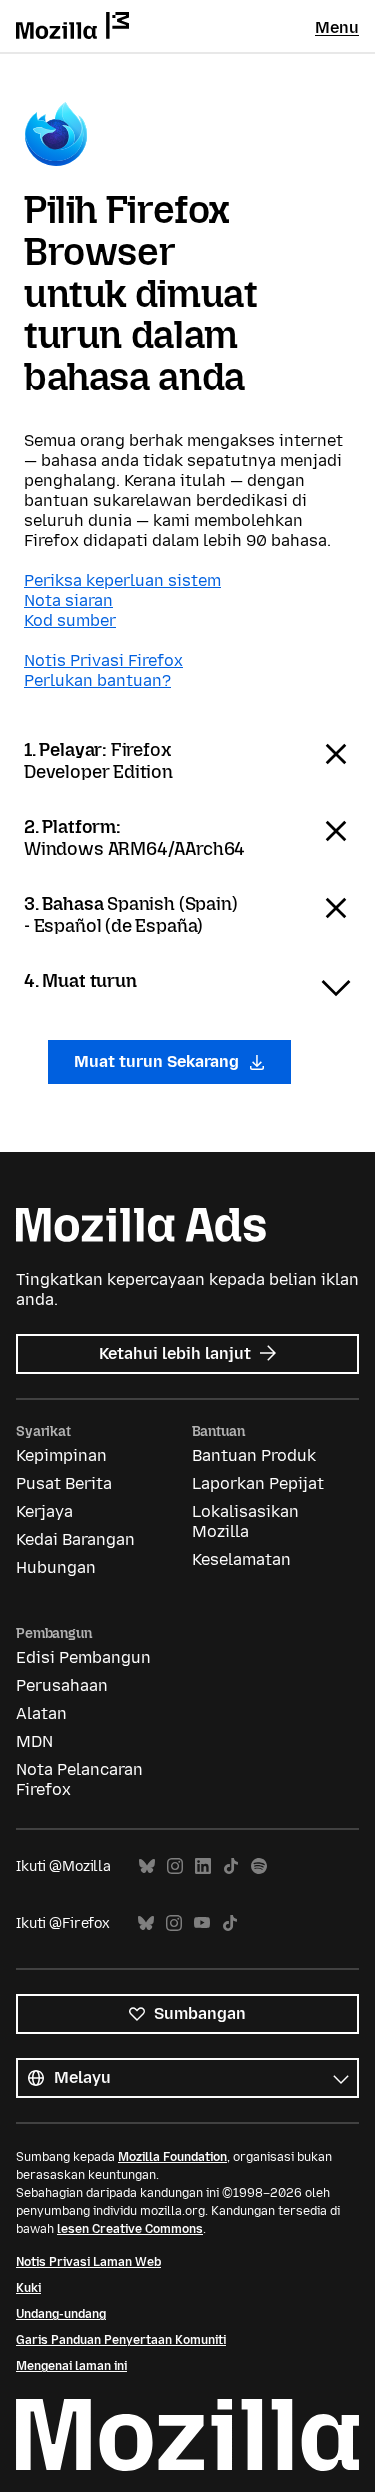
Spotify (259, 1866)
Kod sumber (70, 620)
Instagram (175, 1866)
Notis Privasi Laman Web (88, 2262)
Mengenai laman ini (71, 2366)
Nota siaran (68, 600)
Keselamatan (241, 1559)
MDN (34, 1741)
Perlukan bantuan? (97, 680)
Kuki (28, 2288)
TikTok (231, 1866)
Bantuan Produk (254, 1455)
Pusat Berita (64, 1483)
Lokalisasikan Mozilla (245, 1521)
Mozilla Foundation (172, 2157)
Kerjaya (44, 1511)
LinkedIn (203, 1866)
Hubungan (56, 1567)
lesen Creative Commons (130, 2229)
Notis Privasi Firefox (103, 660)
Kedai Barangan (75, 1539)
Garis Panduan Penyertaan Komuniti (121, 2340)
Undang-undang (61, 2314)
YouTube (202, 1923)
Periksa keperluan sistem (122, 580)
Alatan (41, 1713)
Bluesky (147, 1866)
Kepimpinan (61, 1455)
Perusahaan (62, 1685)
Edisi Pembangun (83, 1657)
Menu (337, 27)
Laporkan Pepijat (258, 1483)
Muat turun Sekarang (158, 1061)
